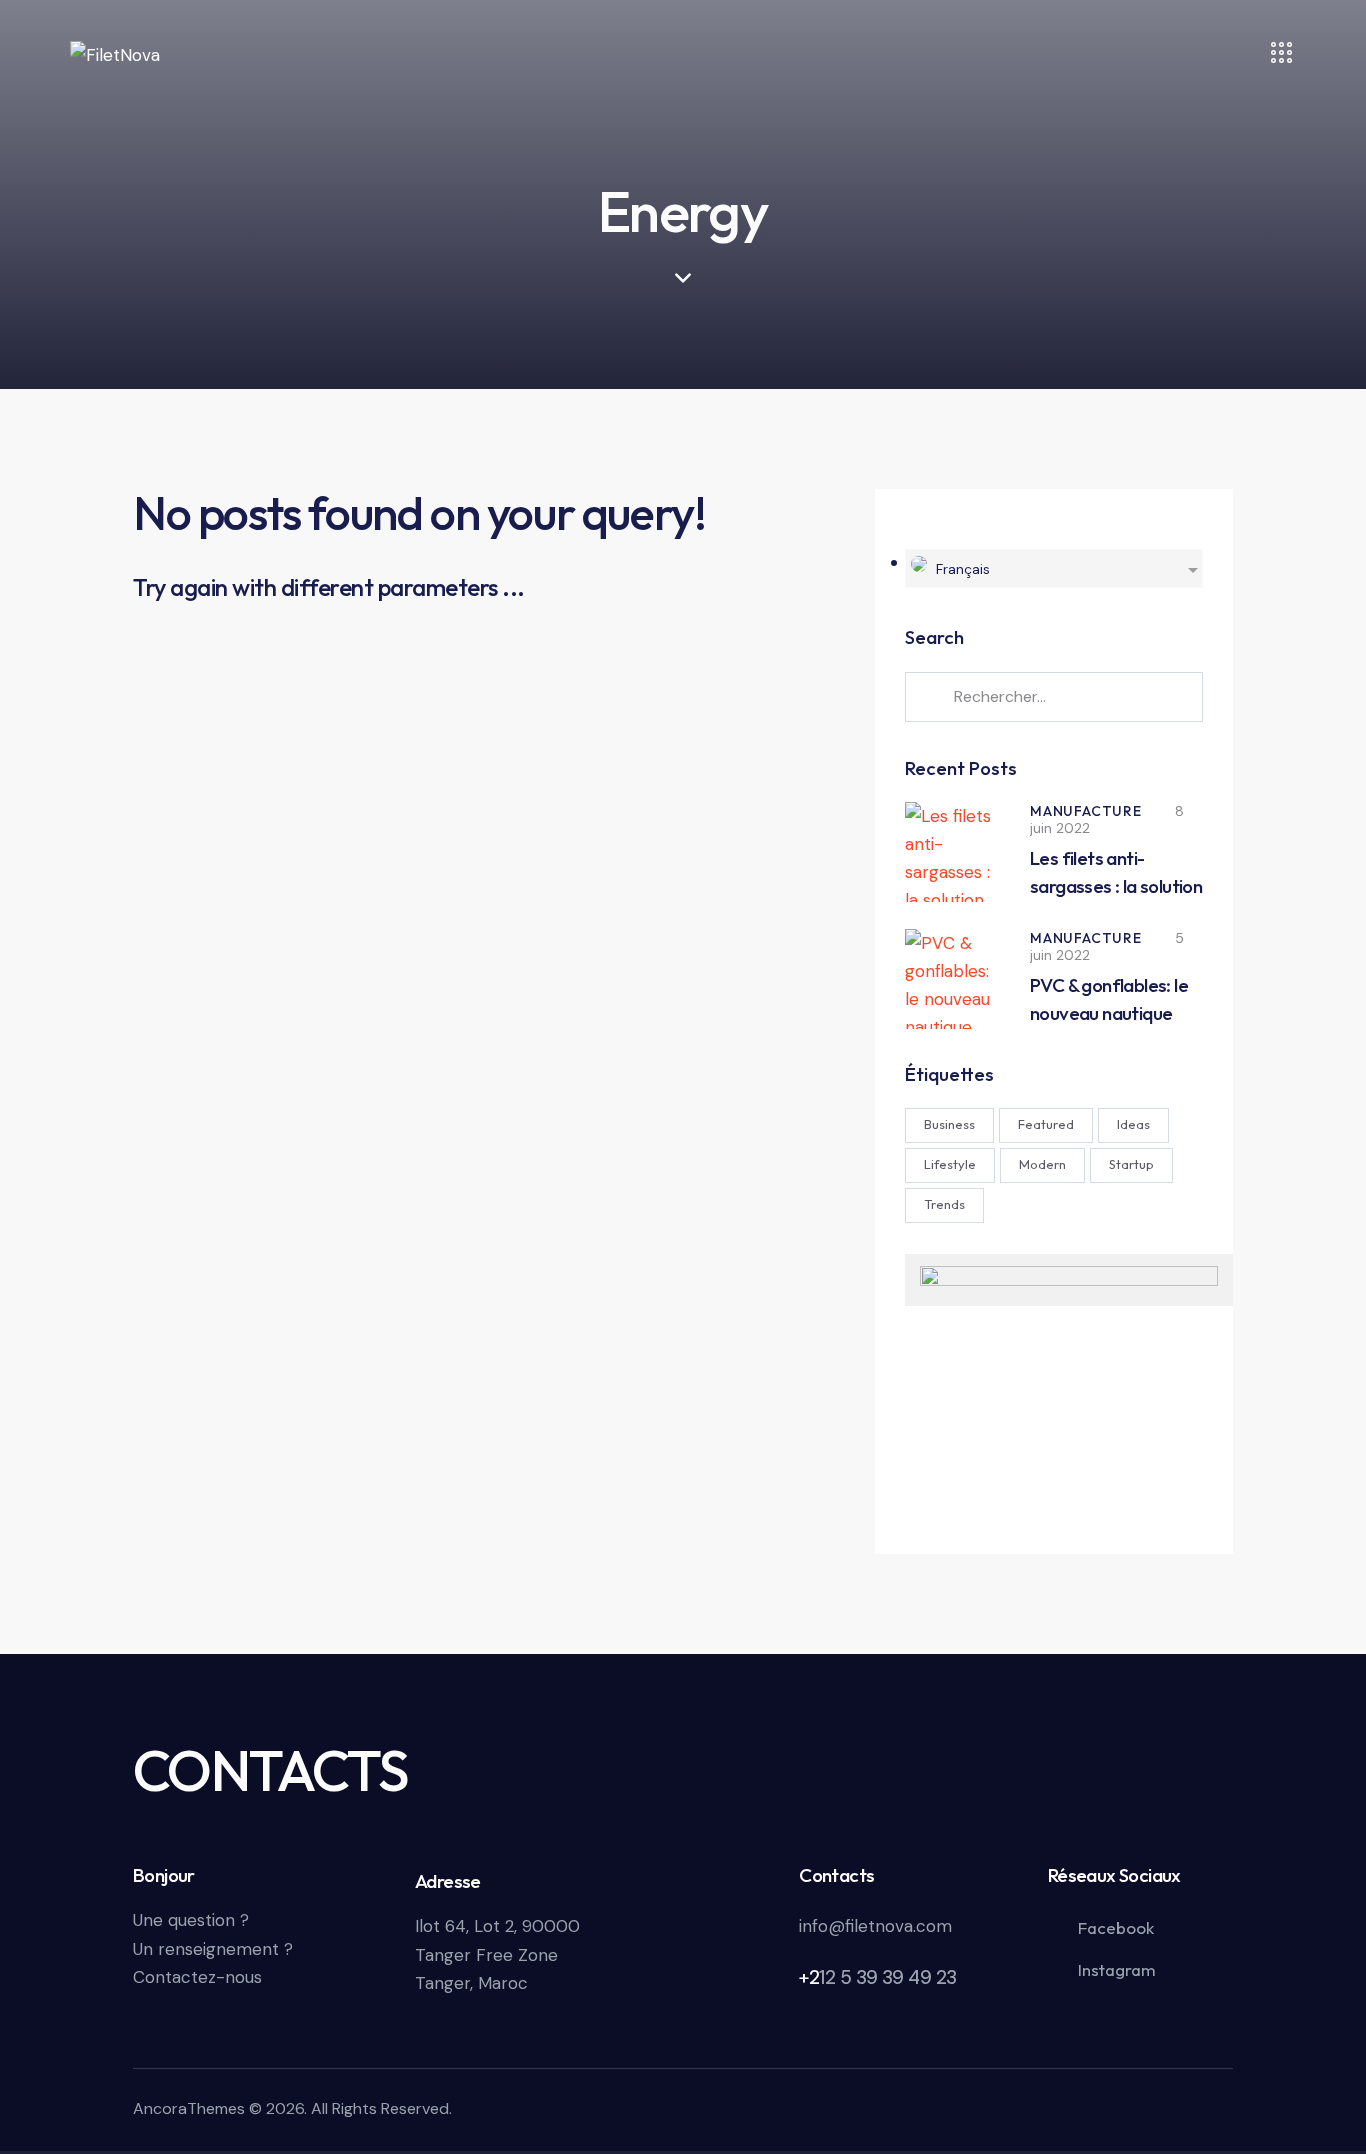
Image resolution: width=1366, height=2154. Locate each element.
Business (949, 1124)
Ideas (1133, 1124)
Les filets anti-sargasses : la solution (1116, 872)
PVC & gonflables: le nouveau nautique (1109, 999)
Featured (1046, 1124)
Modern (1042, 1164)
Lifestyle (950, 1164)
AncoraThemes (189, 2108)
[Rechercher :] (1054, 696)
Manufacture (1086, 811)
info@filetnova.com (875, 1926)
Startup (1131, 1164)
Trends (944, 1204)
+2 (809, 1977)
